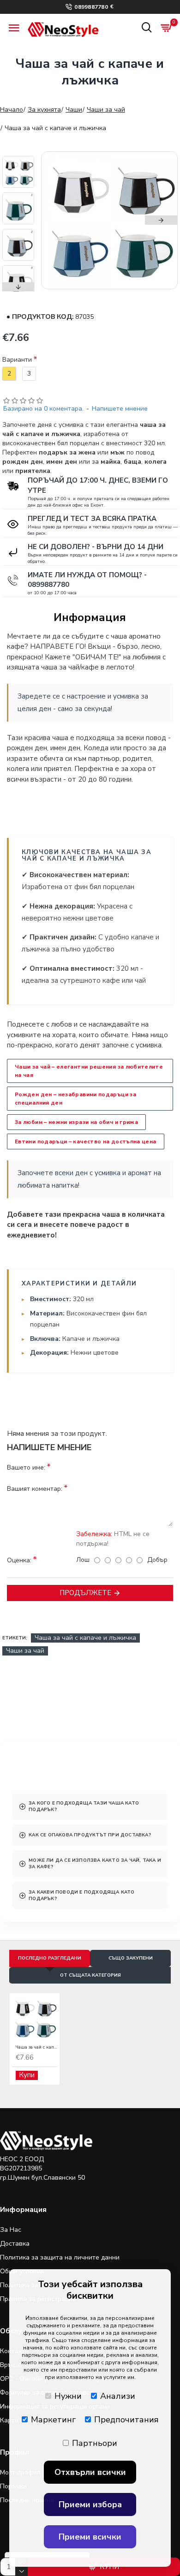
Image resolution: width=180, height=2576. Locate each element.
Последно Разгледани (50, 1958)
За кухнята (44, 110)
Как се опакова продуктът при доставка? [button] (90, 1835)
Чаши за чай (106, 110)
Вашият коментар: (35, 1489)
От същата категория (90, 1975)
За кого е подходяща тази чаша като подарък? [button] (84, 1806)
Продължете (85, 1593)
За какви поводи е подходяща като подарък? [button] (81, 1895)
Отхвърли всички (90, 2472)
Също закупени (131, 1958)
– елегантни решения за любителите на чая (89, 1071)
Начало (12, 110)
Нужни (68, 2396)
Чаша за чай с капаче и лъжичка (85, 1638)
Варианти (17, 360)
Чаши (74, 110)
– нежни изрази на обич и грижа (76, 1122)
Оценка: (19, 1560)
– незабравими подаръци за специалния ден (75, 1099)
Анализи (118, 2396)
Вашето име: (26, 1467)
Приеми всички (90, 2537)
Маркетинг (53, 2420)
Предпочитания (126, 2420)
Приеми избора (90, 2504)
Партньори (95, 2443)
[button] (58, 220)
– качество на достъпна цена (86, 1142)
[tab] (90, 1807)
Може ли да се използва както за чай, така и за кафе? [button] (95, 1864)
